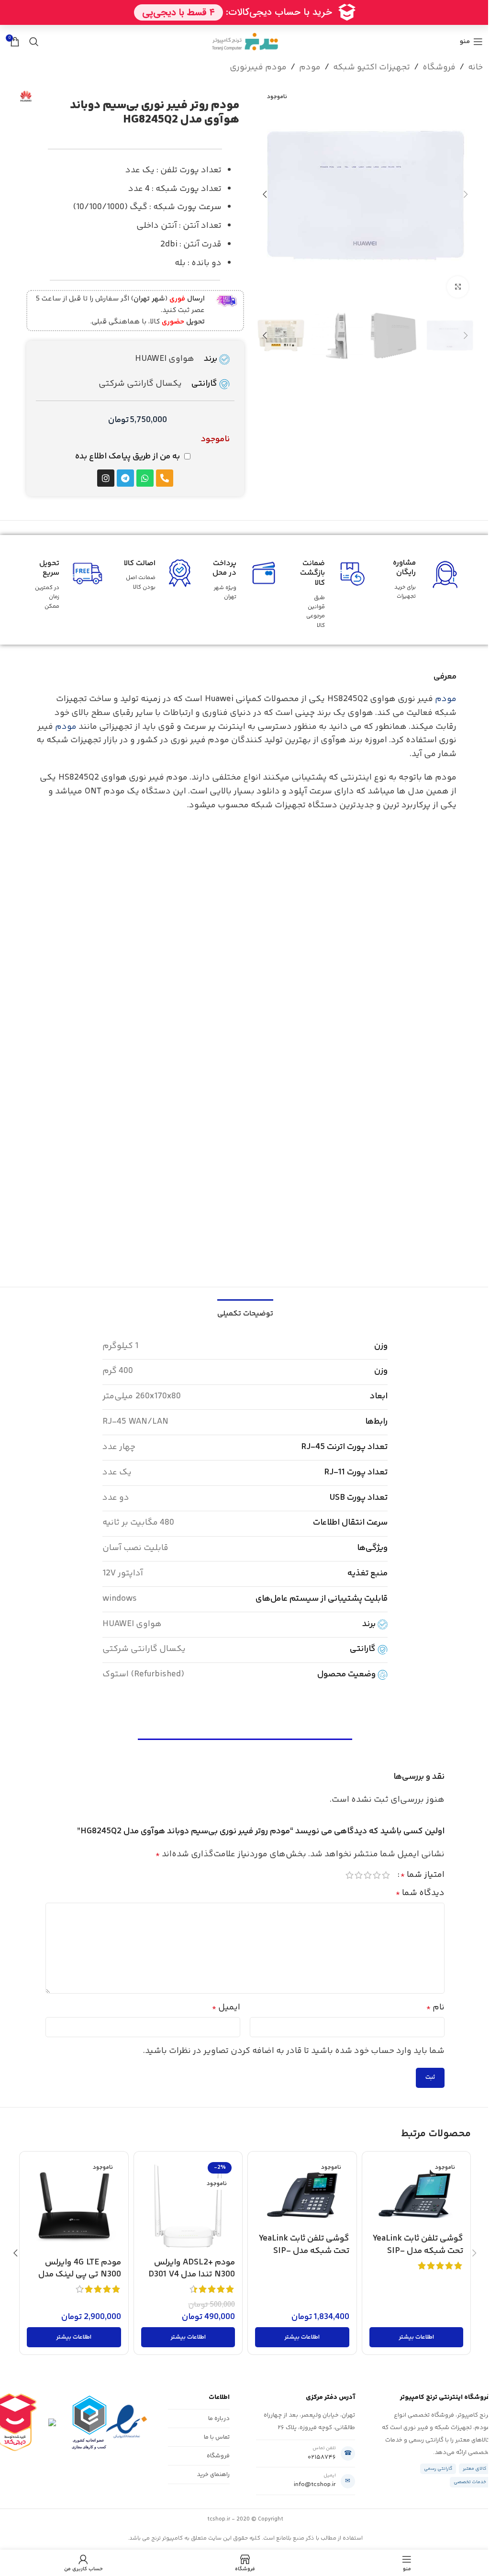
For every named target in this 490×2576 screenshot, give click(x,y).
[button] (466, 194)
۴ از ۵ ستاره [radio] (359, 1875)
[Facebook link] (275, 28)
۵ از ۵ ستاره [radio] (350, 1875)
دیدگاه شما (420, 1893)
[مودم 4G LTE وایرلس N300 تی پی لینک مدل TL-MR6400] (74, 2206)
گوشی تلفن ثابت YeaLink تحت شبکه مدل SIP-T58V (418, 2251)
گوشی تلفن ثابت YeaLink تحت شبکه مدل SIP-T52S (304, 2251)
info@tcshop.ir (315, 2485)
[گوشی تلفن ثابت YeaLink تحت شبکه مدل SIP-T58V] (416, 2194)
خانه (475, 67)
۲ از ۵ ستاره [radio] (377, 1875)
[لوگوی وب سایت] (245, 42)
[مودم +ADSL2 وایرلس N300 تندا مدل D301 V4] (188, 2206)
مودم (310, 67)
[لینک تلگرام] (215, 28)
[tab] (245, 1313)
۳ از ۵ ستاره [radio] (368, 1875)
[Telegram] (125, 478)
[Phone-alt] (165, 478)
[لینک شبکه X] (263, 28)
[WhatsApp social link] (227, 28)
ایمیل (226, 2007)
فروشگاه (439, 67)
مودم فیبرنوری (258, 67)
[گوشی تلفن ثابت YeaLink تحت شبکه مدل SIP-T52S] (302, 2194)
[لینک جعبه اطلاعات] (134, 311)
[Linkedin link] (239, 28)
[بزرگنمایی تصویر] (458, 287)
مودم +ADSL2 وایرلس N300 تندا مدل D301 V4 (192, 2269)
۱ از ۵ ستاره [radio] (386, 1875)
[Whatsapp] (145, 478)
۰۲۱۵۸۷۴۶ (322, 2457)
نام (435, 2007)
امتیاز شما (423, 1875)
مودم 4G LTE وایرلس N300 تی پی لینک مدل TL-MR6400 (80, 2275)
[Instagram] (106, 478)
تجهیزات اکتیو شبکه (372, 67)
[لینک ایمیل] (251, 28)
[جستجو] (34, 42)
